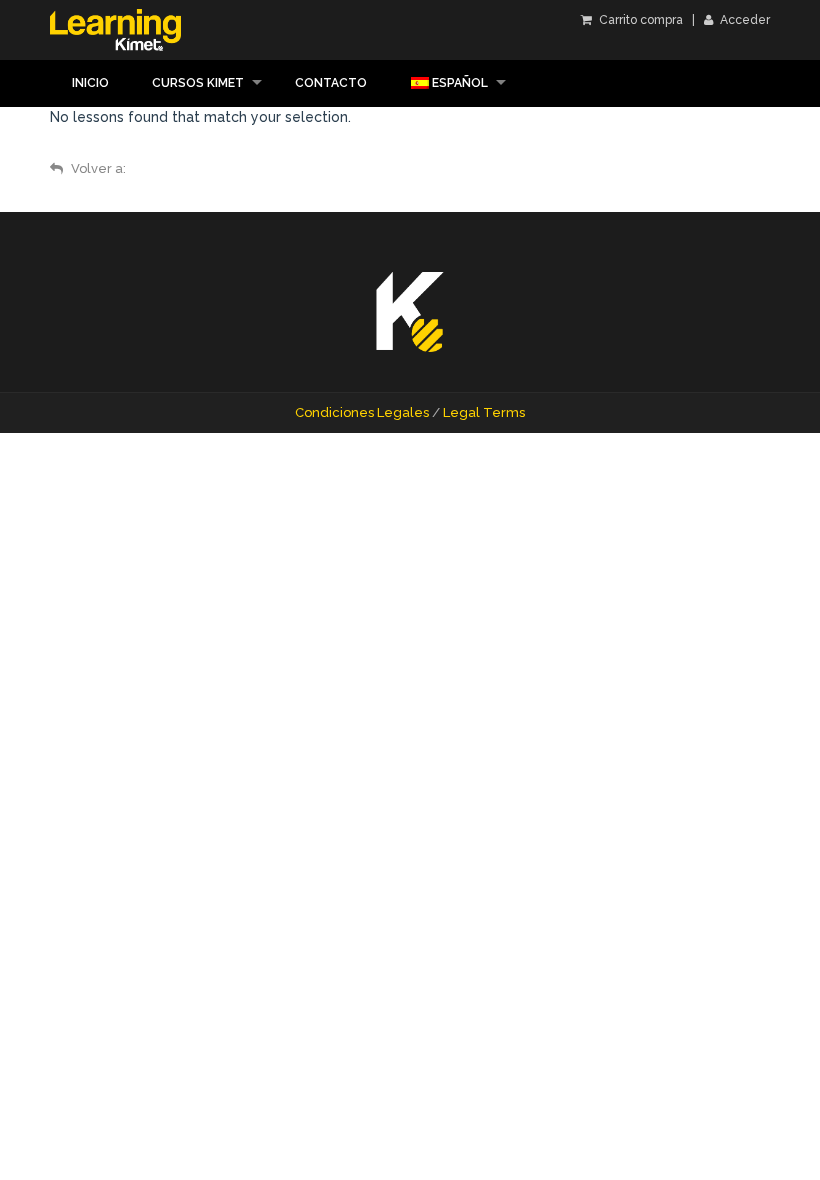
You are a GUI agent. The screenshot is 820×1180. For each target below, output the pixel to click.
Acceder (743, 20)
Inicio (90, 83)
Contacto (331, 83)
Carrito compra (639, 20)
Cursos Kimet (198, 83)
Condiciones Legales (362, 412)
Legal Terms (484, 412)
